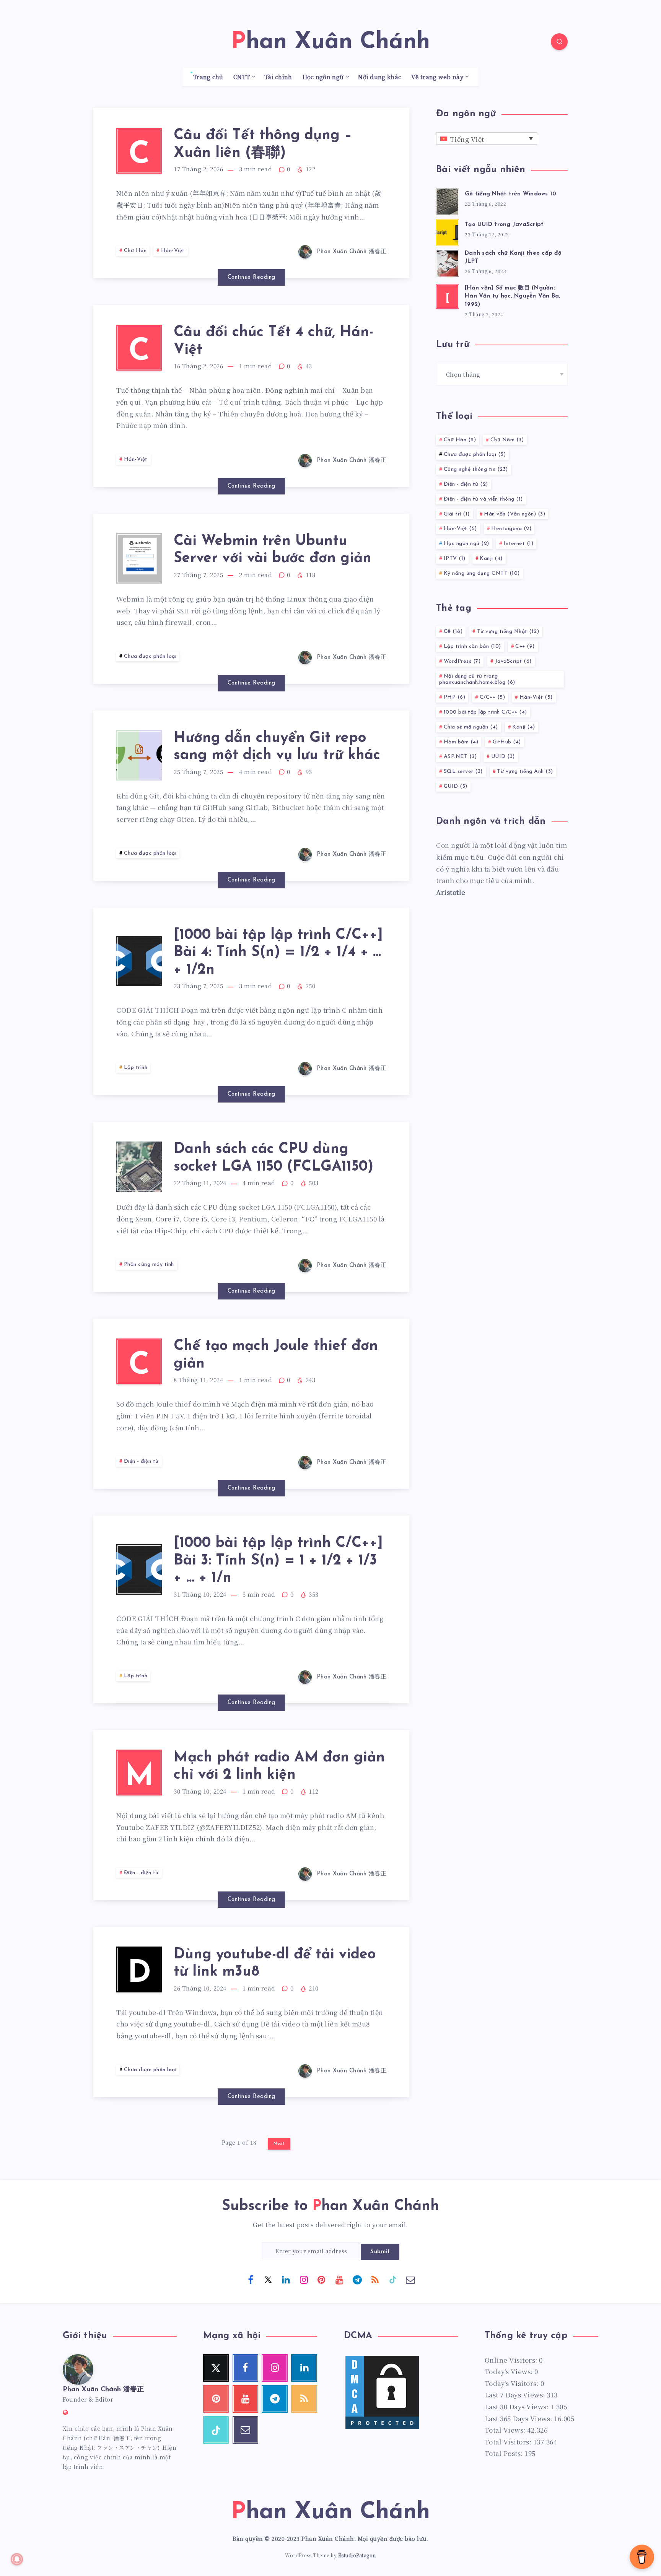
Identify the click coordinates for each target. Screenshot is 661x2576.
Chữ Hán (135, 251)
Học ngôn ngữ (323, 77)
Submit (380, 2252)
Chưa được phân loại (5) (475, 455)
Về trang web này (437, 77)
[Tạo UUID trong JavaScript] (448, 231)
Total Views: (506, 2430)
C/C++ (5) (492, 697)
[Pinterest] (322, 2279)
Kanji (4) (491, 559)
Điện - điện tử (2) (466, 484)
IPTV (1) (455, 559)
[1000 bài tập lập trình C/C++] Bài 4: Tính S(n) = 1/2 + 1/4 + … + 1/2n (278, 953)
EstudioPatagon (357, 2555)
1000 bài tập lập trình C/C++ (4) (485, 712)
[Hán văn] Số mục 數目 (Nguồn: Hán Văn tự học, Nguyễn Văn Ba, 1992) (513, 297)
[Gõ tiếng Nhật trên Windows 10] (448, 201)
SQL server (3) (463, 772)
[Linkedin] (286, 2279)
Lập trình (136, 1068)
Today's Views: (510, 2371)
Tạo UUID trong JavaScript (504, 225)
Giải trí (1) (457, 514)
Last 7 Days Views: (516, 2395)
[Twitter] (268, 2279)
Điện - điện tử (141, 1461)
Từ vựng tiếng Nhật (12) (508, 632)
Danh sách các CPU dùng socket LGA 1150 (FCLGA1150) (274, 1158)
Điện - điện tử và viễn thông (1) (483, 499)
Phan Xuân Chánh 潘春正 (103, 2390)
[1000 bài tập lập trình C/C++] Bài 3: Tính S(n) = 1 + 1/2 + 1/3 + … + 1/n (278, 1561)
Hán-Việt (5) (460, 529)
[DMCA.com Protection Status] (382, 2428)
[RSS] (375, 2279)
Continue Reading (252, 277)
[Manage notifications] (17, 2559)
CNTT (242, 77)
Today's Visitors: (513, 2383)
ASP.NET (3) (460, 757)
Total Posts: (505, 2453)
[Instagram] (304, 2279)
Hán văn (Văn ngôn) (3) (514, 514)
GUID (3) (456, 786)
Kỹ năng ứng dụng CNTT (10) (482, 573)
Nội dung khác (380, 77)
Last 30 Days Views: (518, 2406)
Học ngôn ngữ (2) (466, 544)
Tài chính (278, 77)
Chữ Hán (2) (460, 440)
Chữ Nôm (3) (507, 440)
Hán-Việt (173, 251)
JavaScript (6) (513, 661)
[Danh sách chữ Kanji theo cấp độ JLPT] (448, 262)
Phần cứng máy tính (149, 1264)
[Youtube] (339, 2279)
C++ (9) (525, 646)
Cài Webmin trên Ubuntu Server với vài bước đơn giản (273, 550)
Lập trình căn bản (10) (472, 646)
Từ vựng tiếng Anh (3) (525, 772)
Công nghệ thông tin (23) (476, 469)
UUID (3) (503, 757)
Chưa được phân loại (150, 656)
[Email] (410, 2279)
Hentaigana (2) (511, 529)
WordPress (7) (462, 661)
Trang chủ (208, 77)
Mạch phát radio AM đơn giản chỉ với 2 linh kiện (279, 1767)
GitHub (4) (507, 742)
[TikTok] (393, 2279)
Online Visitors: (512, 2360)
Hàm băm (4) (461, 742)
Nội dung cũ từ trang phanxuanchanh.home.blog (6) (477, 680)
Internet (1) (518, 544)
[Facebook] (251, 2279)
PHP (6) (455, 697)
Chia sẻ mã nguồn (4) (471, 727)
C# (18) (453, 632)
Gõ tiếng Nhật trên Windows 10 (510, 194)
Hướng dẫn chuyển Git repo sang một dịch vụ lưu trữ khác (277, 747)
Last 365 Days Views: (519, 2418)
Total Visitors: (509, 2442)
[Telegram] (357, 2279)
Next (279, 2143)
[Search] (559, 42)
